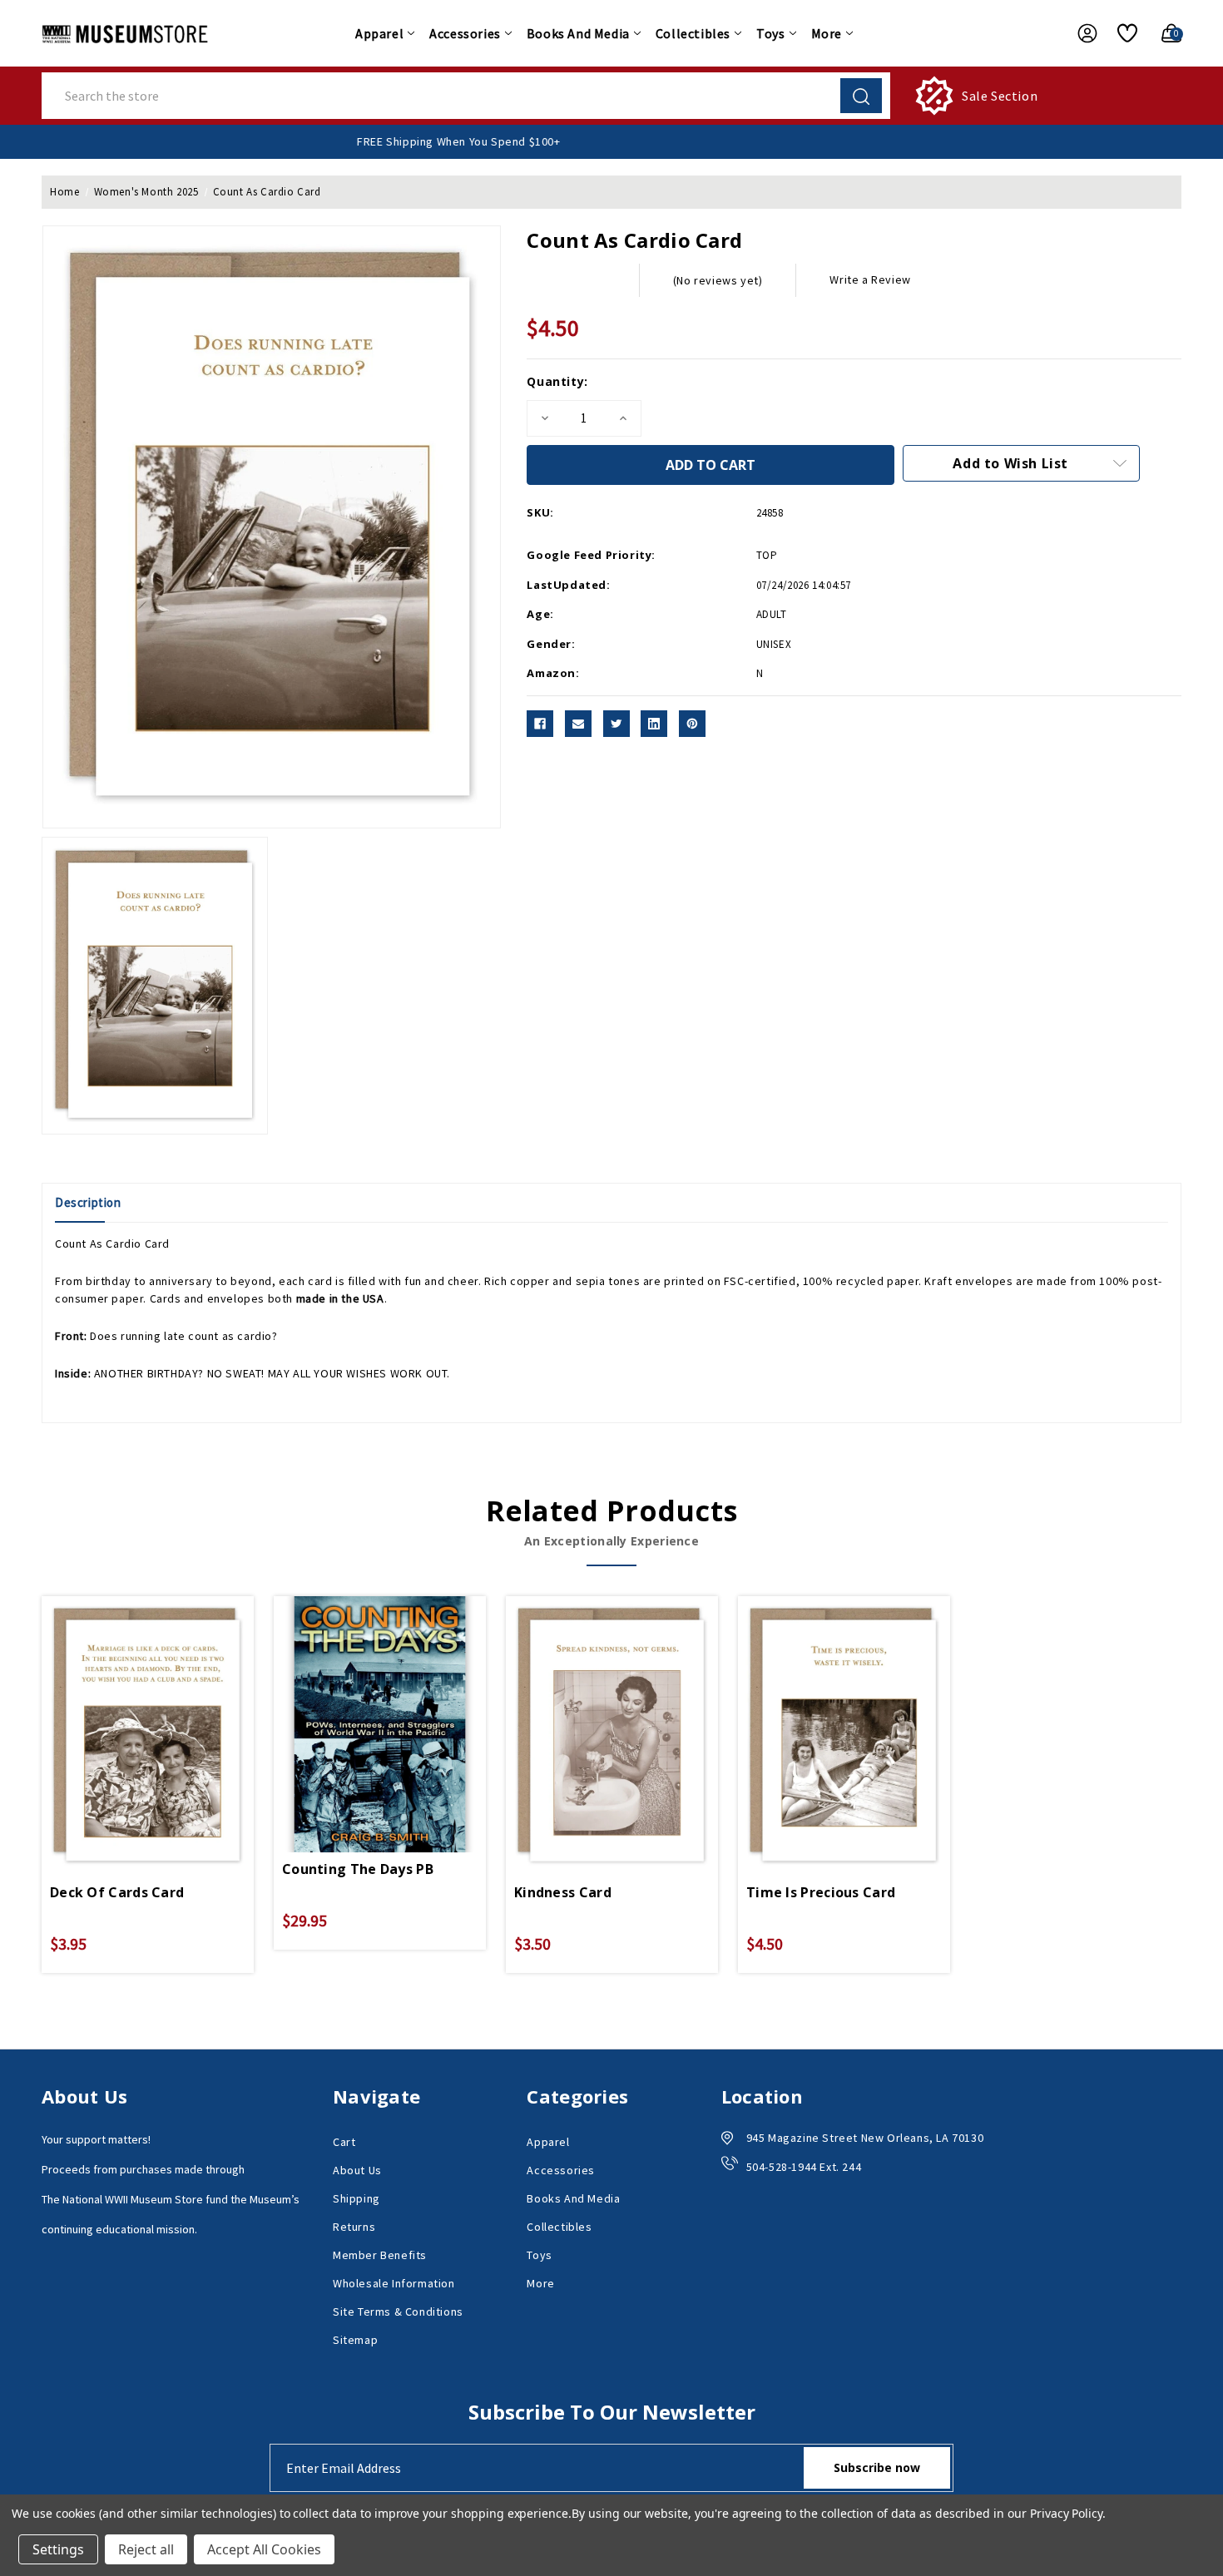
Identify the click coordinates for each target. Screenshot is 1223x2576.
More (827, 33)
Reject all (146, 2549)
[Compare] (167, 1710)
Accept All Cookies (264, 2549)
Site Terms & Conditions (398, 2311)
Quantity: (557, 381)
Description (88, 1202)
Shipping (357, 2198)
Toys (770, 33)
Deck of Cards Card (117, 1892)
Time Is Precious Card (821, 1892)
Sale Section (1000, 96)
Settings (58, 2549)
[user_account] (1079, 33)
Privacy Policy (1066, 2513)
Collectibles (693, 33)
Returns (354, 2227)
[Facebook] (540, 724)
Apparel (379, 33)
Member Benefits (380, 2255)
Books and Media (578, 33)
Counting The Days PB (358, 1869)
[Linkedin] (654, 724)
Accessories (465, 33)
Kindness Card (563, 1892)
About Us (357, 2170)
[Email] (578, 724)
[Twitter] (616, 724)
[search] (861, 96)
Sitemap (355, 2340)
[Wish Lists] (1121, 33)
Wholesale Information (394, 2283)
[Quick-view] (128, 1710)
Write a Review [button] (870, 279)
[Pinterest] (692, 724)
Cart (344, 2142)
